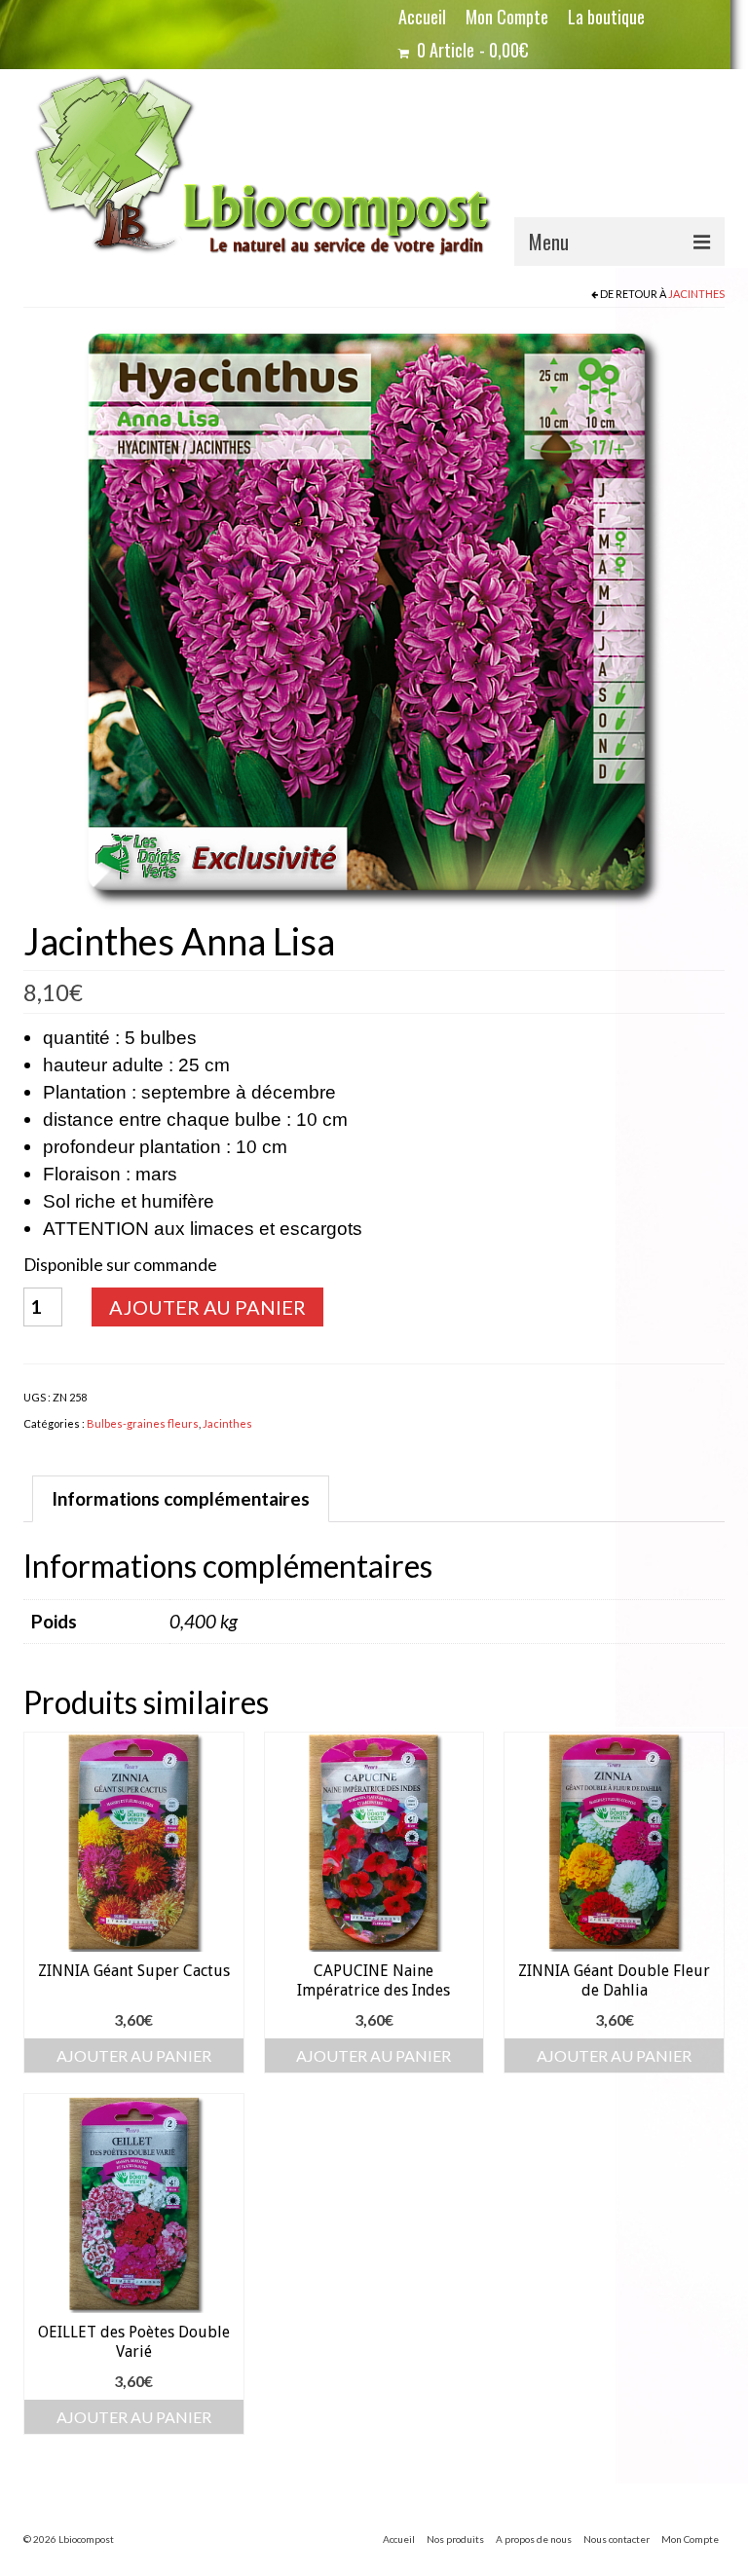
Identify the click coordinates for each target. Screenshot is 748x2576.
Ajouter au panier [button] (134, 2055)
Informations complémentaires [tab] (181, 1498)
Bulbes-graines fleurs (143, 1423)
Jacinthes (696, 294)
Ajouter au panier (207, 1307)
